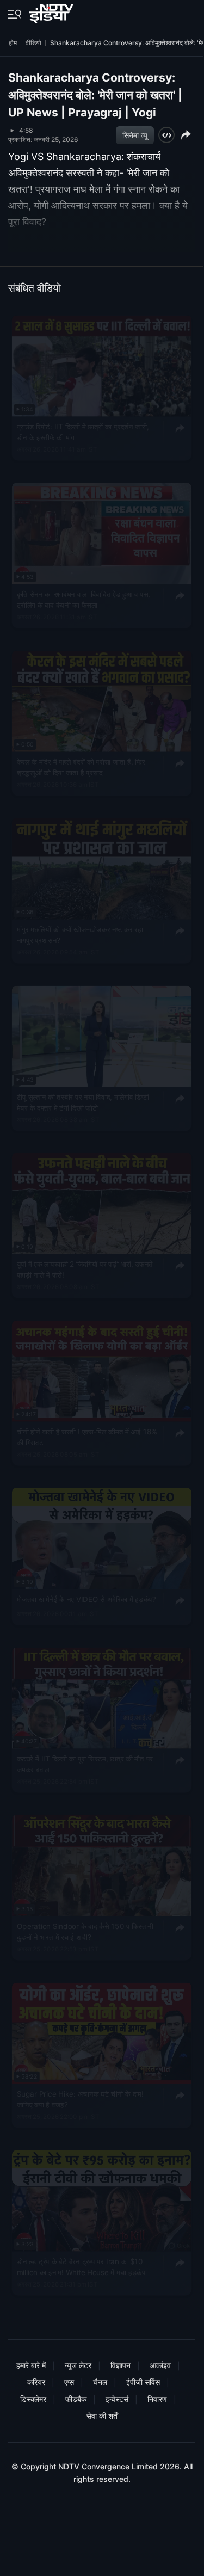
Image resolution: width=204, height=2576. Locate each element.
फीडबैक (76, 2399)
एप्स (69, 2382)
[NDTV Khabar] (52, 11)
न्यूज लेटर (78, 2365)
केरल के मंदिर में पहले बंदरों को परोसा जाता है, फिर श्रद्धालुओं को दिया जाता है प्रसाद (81, 767)
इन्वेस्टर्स (117, 2399)
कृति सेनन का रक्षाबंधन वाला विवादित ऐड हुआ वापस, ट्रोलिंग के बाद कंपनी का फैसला (84, 599)
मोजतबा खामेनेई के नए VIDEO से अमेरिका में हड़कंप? (86, 1599)
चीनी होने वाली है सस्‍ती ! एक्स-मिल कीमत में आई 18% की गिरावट (87, 1437)
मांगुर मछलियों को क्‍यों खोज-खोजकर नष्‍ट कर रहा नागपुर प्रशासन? (80, 934)
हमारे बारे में (31, 2365)
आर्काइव (160, 2365)
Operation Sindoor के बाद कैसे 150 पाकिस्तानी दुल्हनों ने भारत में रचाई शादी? (85, 1931)
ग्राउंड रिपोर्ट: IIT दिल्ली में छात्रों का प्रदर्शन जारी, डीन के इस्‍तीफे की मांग (83, 432)
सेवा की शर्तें (102, 2416)
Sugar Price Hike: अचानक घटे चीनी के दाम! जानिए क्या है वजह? (80, 2099)
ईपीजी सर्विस (143, 2382)
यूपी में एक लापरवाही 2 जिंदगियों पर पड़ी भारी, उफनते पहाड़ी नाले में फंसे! (85, 1269)
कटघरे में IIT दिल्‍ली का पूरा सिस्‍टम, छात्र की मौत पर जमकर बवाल (85, 1764)
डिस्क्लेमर (33, 2399)
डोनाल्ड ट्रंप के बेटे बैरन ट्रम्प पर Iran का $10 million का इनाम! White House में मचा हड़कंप (81, 2266)
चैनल (100, 2382)
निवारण (157, 2399)
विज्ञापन (120, 2365)
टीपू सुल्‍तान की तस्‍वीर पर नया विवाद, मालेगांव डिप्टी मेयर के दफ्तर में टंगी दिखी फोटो (83, 1101)
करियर (36, 2382)
